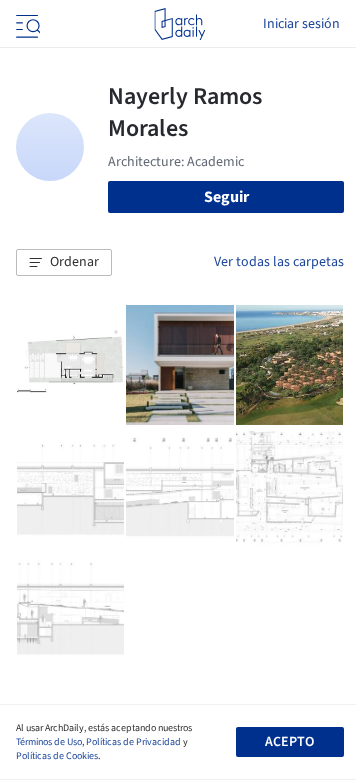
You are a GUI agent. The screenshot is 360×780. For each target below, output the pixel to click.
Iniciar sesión (301, 24)
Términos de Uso (49, 742)
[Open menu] (26, 24)
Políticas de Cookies (57, 756)
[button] (64, 263)
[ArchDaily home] (179, 24)
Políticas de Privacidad (133, 742)
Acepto (289, 742)
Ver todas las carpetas (279, 262)
